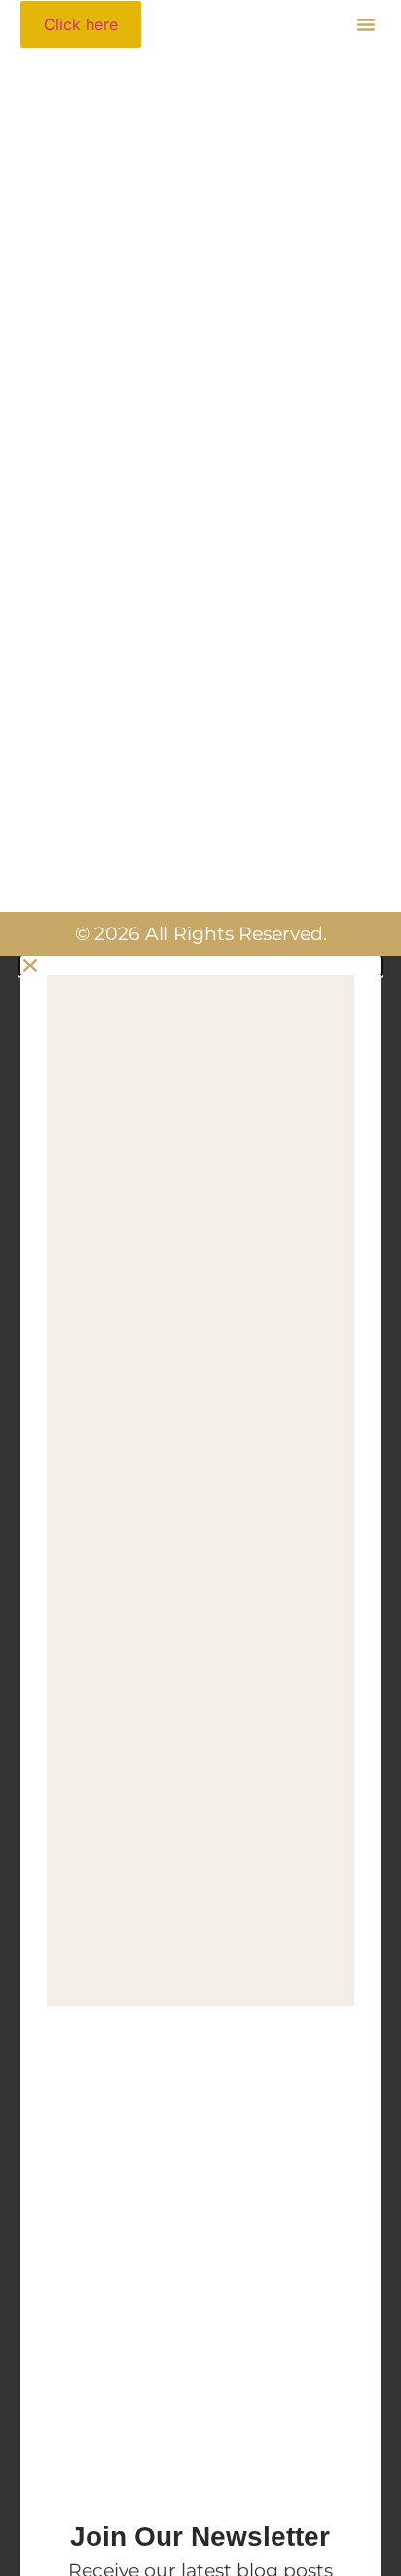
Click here (81, 24)
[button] (366, 24)
